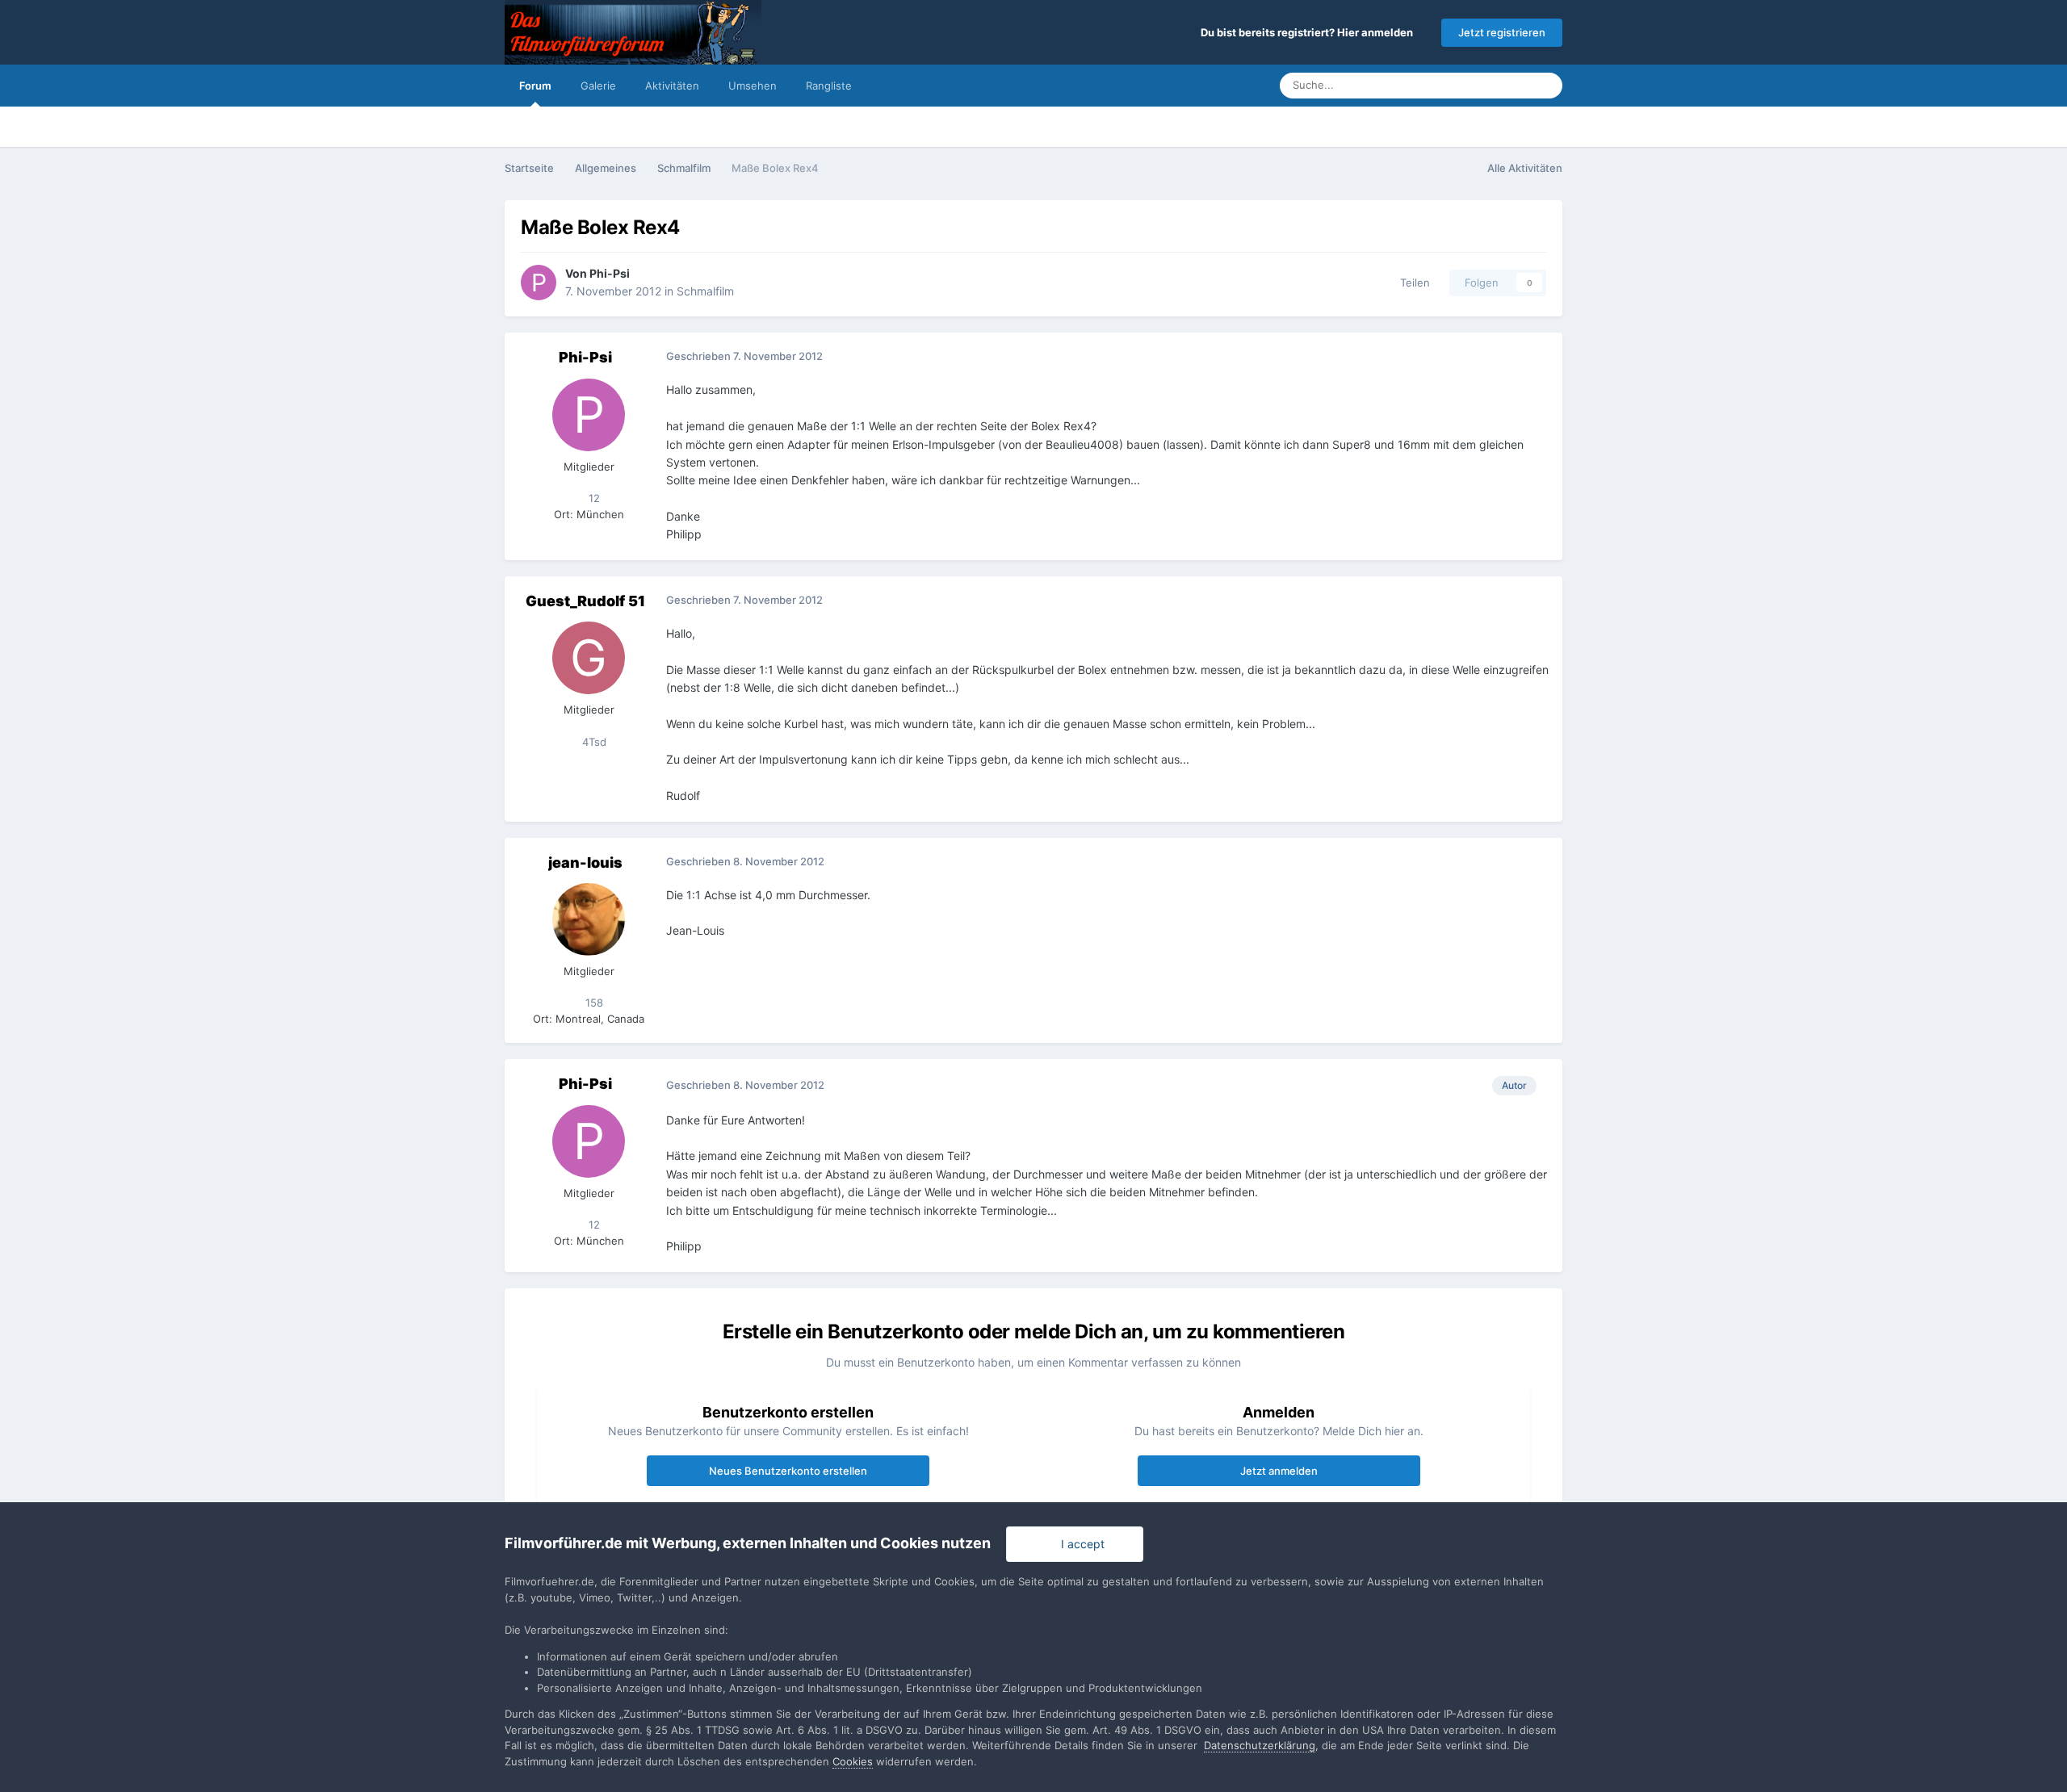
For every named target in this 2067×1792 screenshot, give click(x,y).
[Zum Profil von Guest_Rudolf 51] (589, 658)
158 (593, 1003)
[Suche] (1545, 86)
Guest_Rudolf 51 (585, 601)
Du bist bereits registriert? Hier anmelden (1309, 32)
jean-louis (585, 863)
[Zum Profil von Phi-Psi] (539, 283)
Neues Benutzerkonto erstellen (788, 1471)
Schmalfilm (705, 291)
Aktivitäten (672, 86)
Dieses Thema (1474, 85)
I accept (1080, 1544)
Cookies (853, 1761)
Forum (535, 86)
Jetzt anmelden (1279, 1471)
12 (593, 498)
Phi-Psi (610, 273)
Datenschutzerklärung (1260, 1745)
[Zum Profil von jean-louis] (589, 919)
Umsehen (753, 86)
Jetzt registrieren (1502, 32)
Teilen (1412, 283)
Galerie (598, 86)
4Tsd (593, 742)
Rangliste (829, 86)
